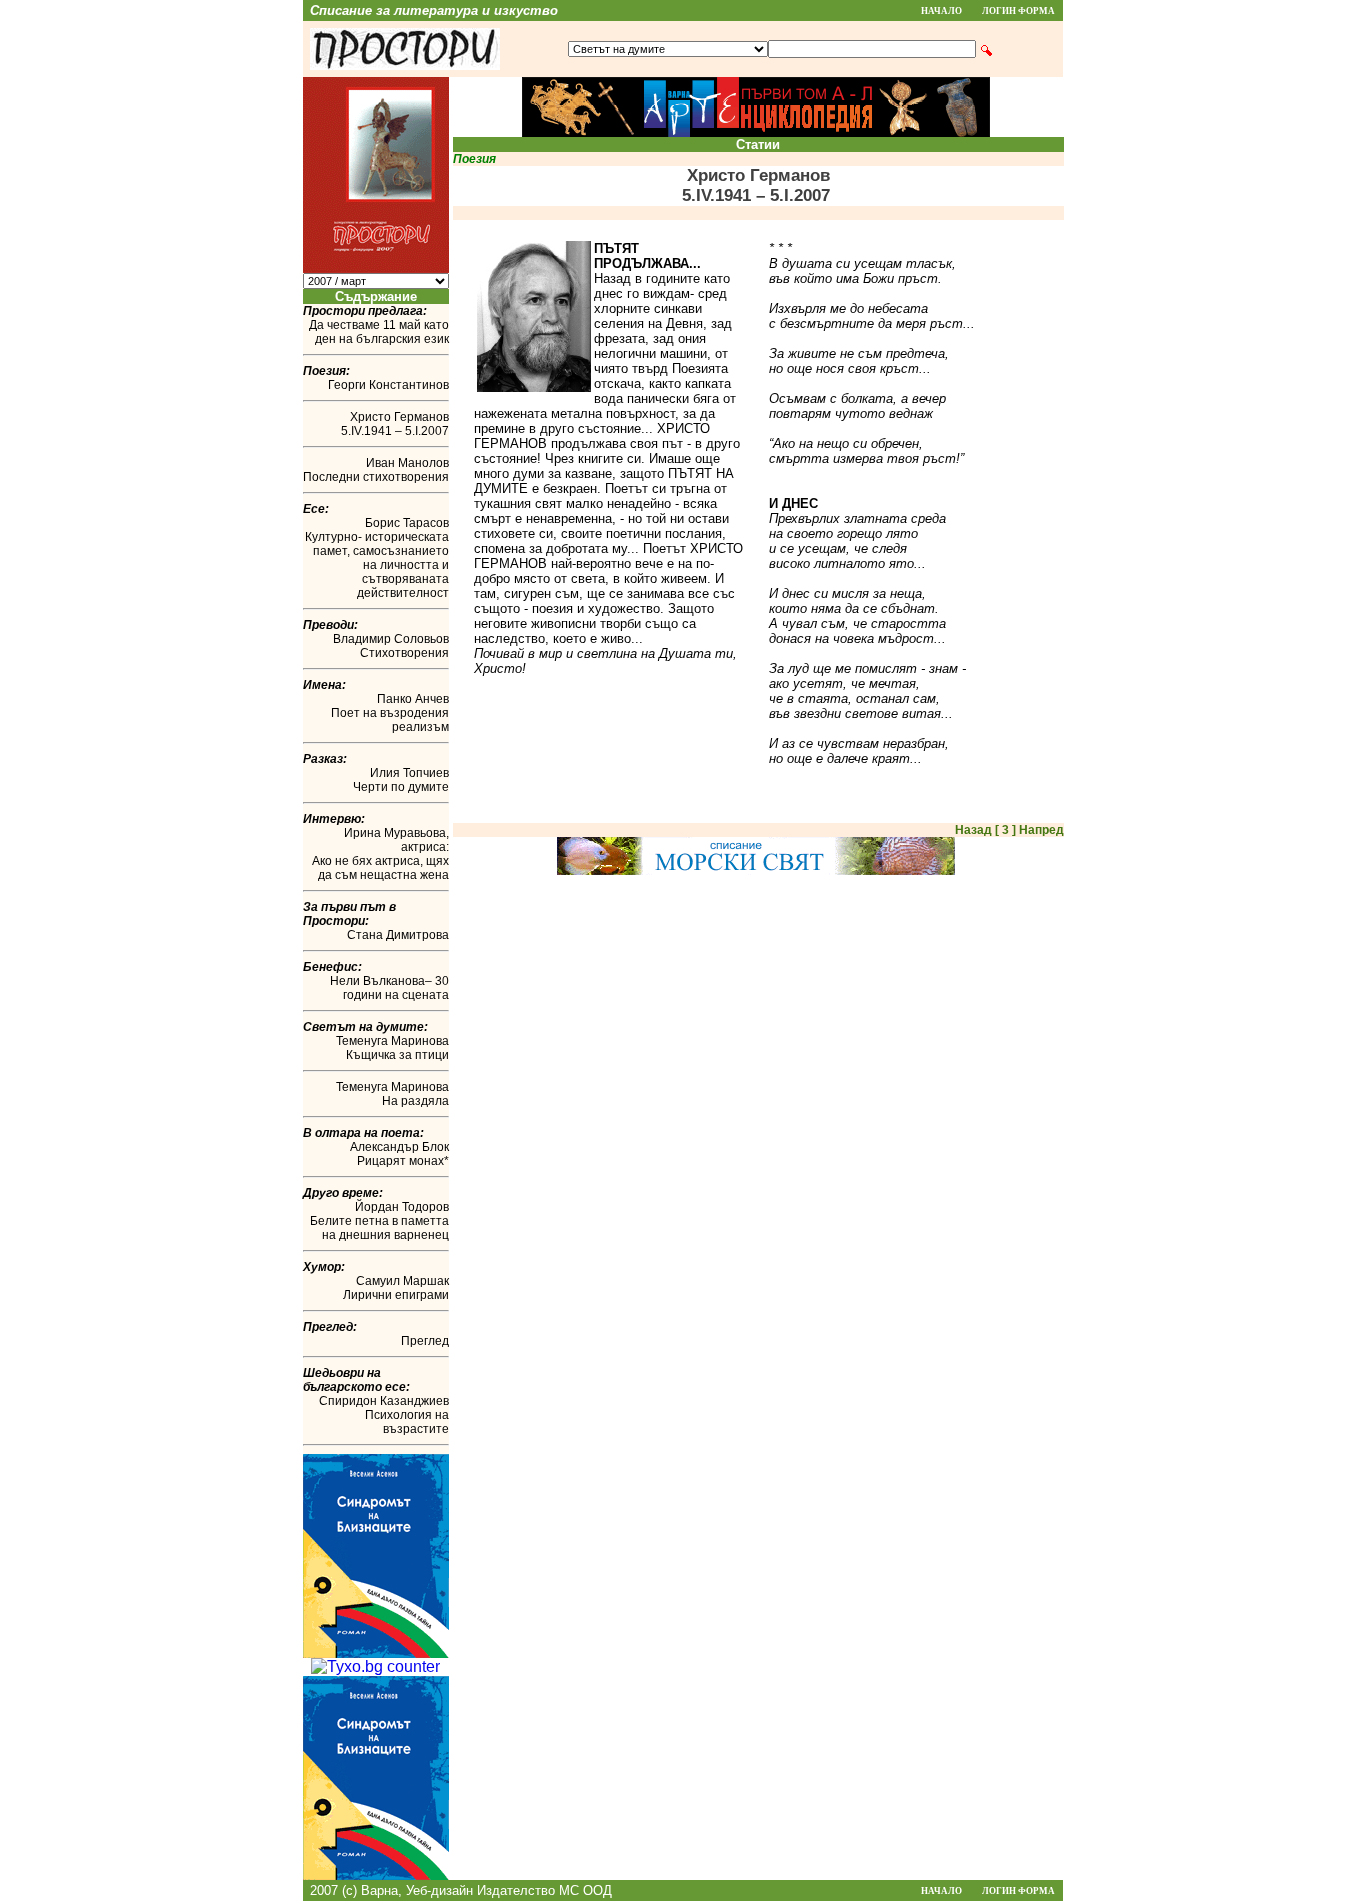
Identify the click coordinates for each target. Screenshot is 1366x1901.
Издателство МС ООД (544, 1890)
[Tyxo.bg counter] (375, 1666)
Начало (941, 11)
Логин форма (1018, 11)
